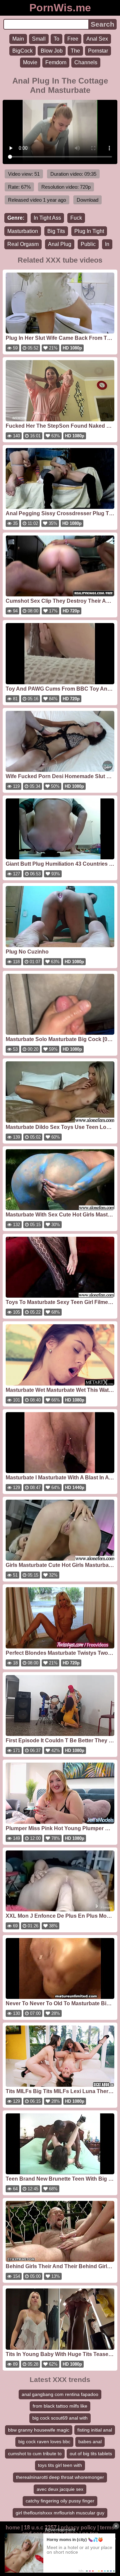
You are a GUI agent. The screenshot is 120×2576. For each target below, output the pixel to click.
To (56, 39)
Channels (86, 62)
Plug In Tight (89, 231)
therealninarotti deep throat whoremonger (60, 2477)
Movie (30, 62)
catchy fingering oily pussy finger (60, 2501)
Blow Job (52, 51)
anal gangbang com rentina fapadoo (60, 2394)
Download (87, 200)
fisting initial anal (95, 2430)
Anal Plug (60, 244)
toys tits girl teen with (60, 2465)
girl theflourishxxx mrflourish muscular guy (60, 2513)
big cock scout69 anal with (60, 2418)
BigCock (22, 51)
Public (88, 244)
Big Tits (56, 231)
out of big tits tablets (91, 2454)
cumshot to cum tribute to (35, 2454)
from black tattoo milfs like (60, 2406)
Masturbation (23, 231)
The (75, 51)
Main (18, 39)
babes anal (90, 2442)
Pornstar (98, 51)
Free (73, 39)
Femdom (56, 62)
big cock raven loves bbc (44, 2442)
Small (39, 39)
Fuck (76, 218)
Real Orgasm (23, 244)
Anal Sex (97, 39)
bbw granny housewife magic (39, 2430)
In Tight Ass (47, 218)
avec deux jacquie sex (60, 2489)
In (107, 244)
